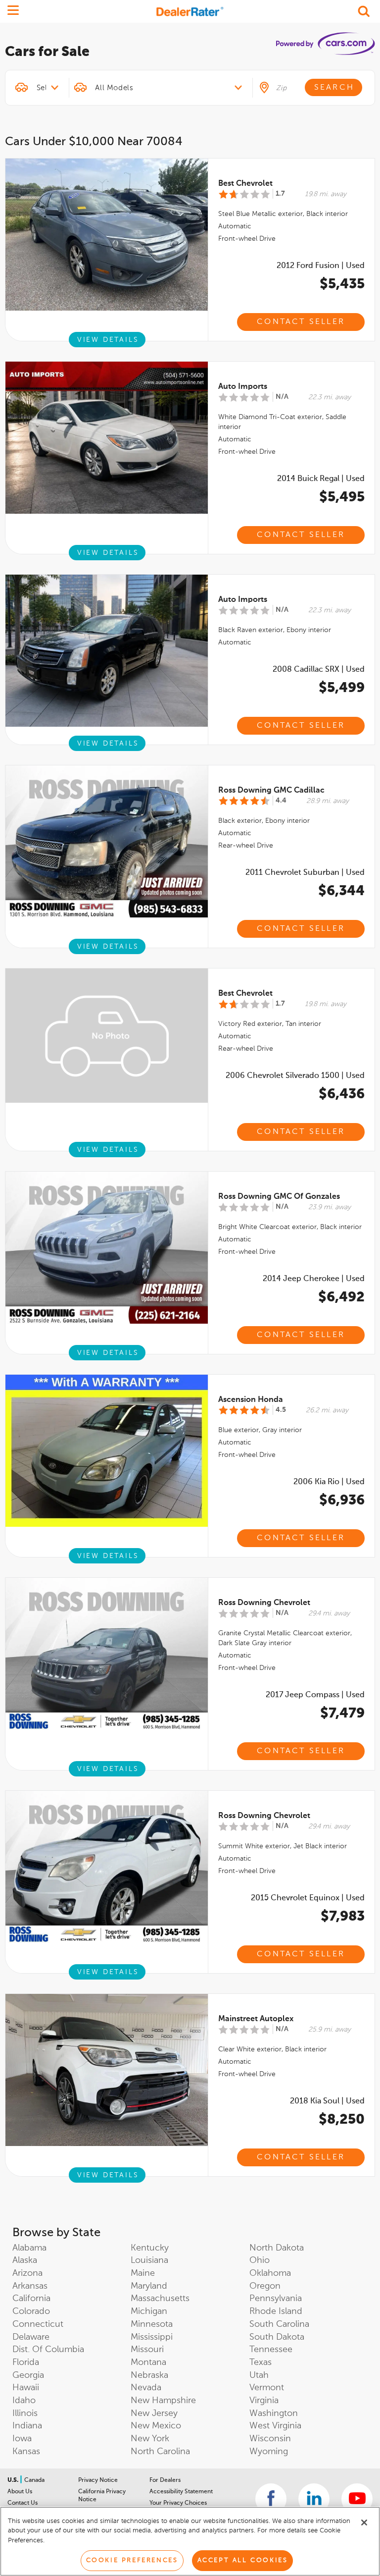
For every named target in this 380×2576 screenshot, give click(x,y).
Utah (259, 2375)
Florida (26, 2362)
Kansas (26, 2452)
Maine (143, 2273)
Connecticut (38, 2324)
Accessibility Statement (181, 2492)
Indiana (27, 2426)
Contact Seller (301, 322)
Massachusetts (160, 2299)
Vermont (267, 2388)
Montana (148, 2362)
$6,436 (342, 1094)
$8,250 (342, 2120)
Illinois (25, 2414)
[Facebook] (271, 2499)
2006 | (295, 1076)
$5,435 (342, 284)
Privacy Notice (98, 2480)
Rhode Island (276, 2311)
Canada (34, 2480)
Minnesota (152, 2324)
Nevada (146, 2388)
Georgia (28, 2375)
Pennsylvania (276, 2299)
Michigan (149, 2311)
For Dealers (165, 2480)
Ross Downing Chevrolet (264, 1603)
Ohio (260, 2260)
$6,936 (342, 1501)
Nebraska (149, 2375)
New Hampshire (163, 2401)
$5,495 (342, 497)
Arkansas (30, 2286)
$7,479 (342, 1714)
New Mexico (156, 2426)
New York (150, 2439)
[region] (190, 2541)
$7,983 (343, 1917)
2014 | (321, 479)
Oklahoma (270, 2273)
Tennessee (271, 2350)
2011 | (305, 873)
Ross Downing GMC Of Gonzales (279, 1197)
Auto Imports (243, 387)
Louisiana (149, 2260)
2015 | (308, 1898)
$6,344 (341, 891)
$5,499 (342, 688)
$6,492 (341, 1297)
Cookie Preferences (132, 2560)
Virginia (264, 2401)
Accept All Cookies (243, 2560)
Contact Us (23, 2503)
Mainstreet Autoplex (256, 2019)
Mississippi (152, 2337)
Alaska (25, 2260)
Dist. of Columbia (48, 2350)
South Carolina (279, 2324)
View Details (108, 340)
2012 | (321, 266)
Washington (274, 2414)
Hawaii (26, 2388)
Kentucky (150, 2248)
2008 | (319, 670)
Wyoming (269, 2452)
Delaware (31, 2337)
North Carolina (160, 2452)
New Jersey (154, 2414)
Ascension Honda (251, 1400)
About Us (20, 2492)
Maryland (149, 2286)
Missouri (147, 2350)
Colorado (31, 2311)
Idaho (24, 2401)
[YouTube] (357, 2499)
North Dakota (277, 2248)
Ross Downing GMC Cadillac (271, 791)
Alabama (29, 2248)
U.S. (14, 2480)
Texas (261, 2362)
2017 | (315, 1695)
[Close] (364, 2522)
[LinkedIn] (314, 2499)
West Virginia (275, 2426)
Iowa (22, 2439)
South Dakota (277, 2337)
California (31, 2299)
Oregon (265, 2286)
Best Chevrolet (245, 184)
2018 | (327, 2101)
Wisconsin (270, 2439)
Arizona (27, 2273)
